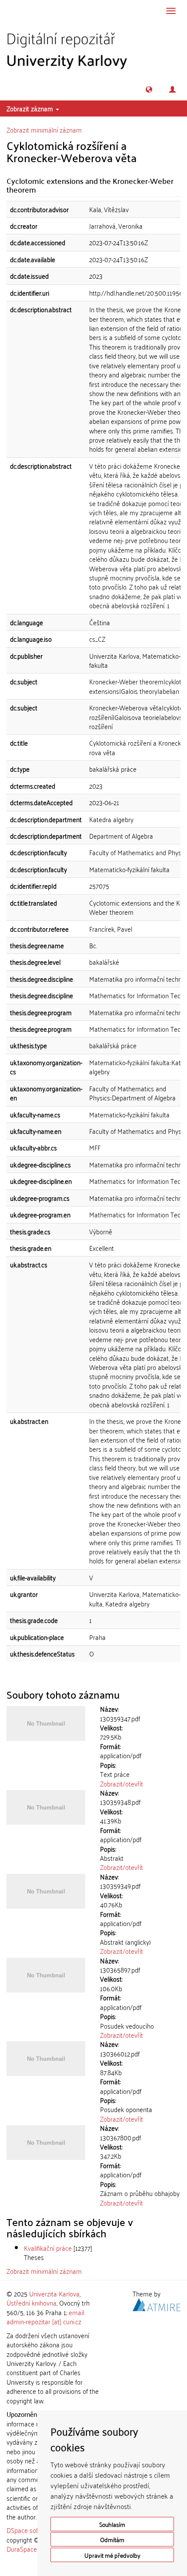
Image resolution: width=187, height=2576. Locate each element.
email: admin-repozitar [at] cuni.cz (46, 2317)
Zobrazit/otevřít (122, 1783)
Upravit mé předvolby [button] (112, 2555)
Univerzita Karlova (54, 2293)
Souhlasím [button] (112, 2524)
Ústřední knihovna (32, 2303)
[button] (149, 89)
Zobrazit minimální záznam (44, 130)
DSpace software (30, 2530)
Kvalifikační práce (48, 2248)
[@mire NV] (157, 2303)
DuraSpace (22, 2549)
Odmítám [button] (112, 2539)
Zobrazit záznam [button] (31, 108)
